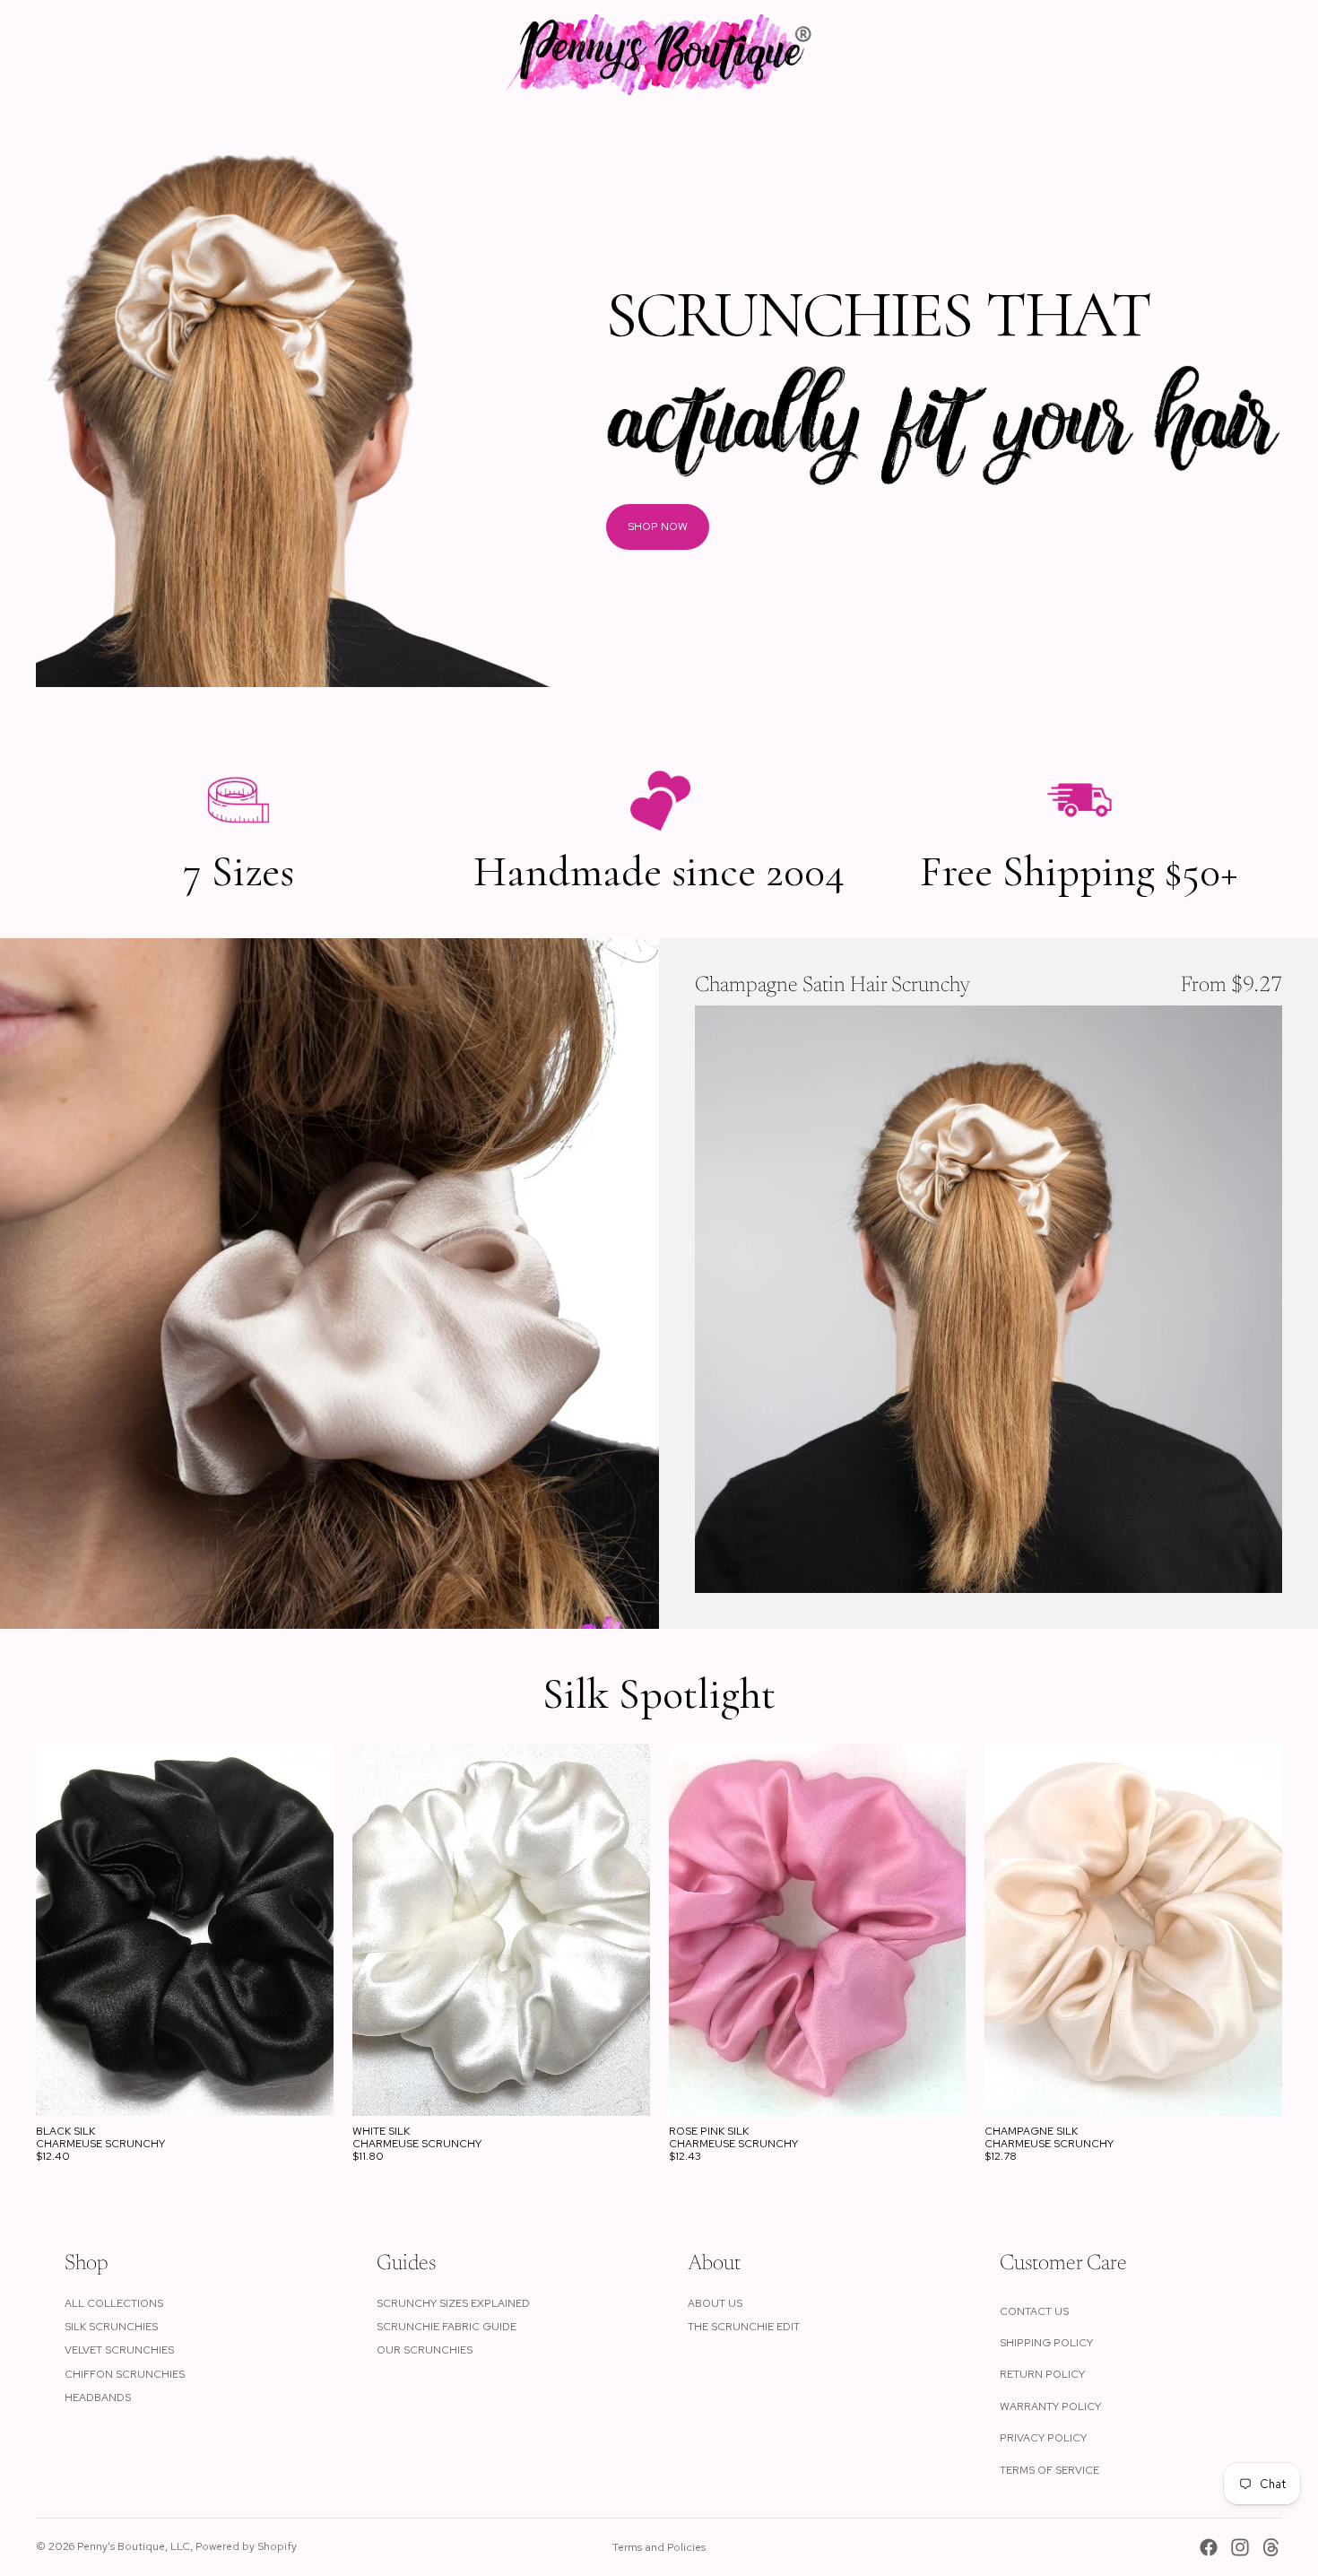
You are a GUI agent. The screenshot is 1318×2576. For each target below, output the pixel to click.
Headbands (98, 2398)
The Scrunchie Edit (744, 2327)
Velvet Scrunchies (119, 2350)
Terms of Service (1049, 2470)
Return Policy (1042, 2374)
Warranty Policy (1050, 2406)
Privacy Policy (1043, 2438)
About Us (715, 2303)
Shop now (658, 527)
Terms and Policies (659, 2547)
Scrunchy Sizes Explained (453, 2303)
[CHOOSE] (1254, 1565)
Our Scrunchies (425, 2350)
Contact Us (1034, 2311)
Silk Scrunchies (111, 2327)
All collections (114, 2303)
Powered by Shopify (246, 2546)
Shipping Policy (1046, 2343)
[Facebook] (1209, 2547)
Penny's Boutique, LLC (134, 2546)
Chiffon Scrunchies (125, 2374)
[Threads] (1271, 2547)
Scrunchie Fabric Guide (447, 2327)
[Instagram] (1240, 2547)
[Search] (1192, 55)
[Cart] (1270, 55)
